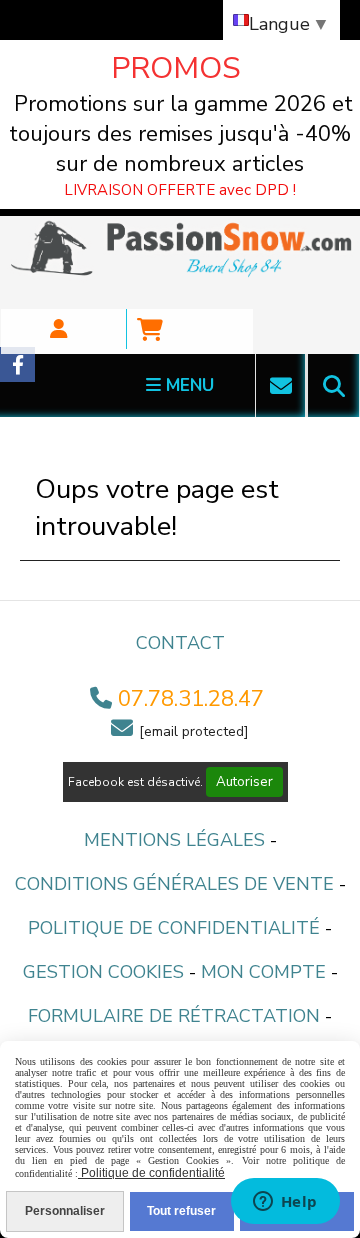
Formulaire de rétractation (174, 1016)
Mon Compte (263, 972)
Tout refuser (181, 1211)
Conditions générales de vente (174, 884)
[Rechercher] (333, 385)
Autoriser (244, 782)
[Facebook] (17, 364)
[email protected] (194, 731)
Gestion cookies (103, 972)
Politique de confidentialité (174, 928)
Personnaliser (65, 1211)
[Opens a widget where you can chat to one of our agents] (285, 1203)
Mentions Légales (174, 840)
